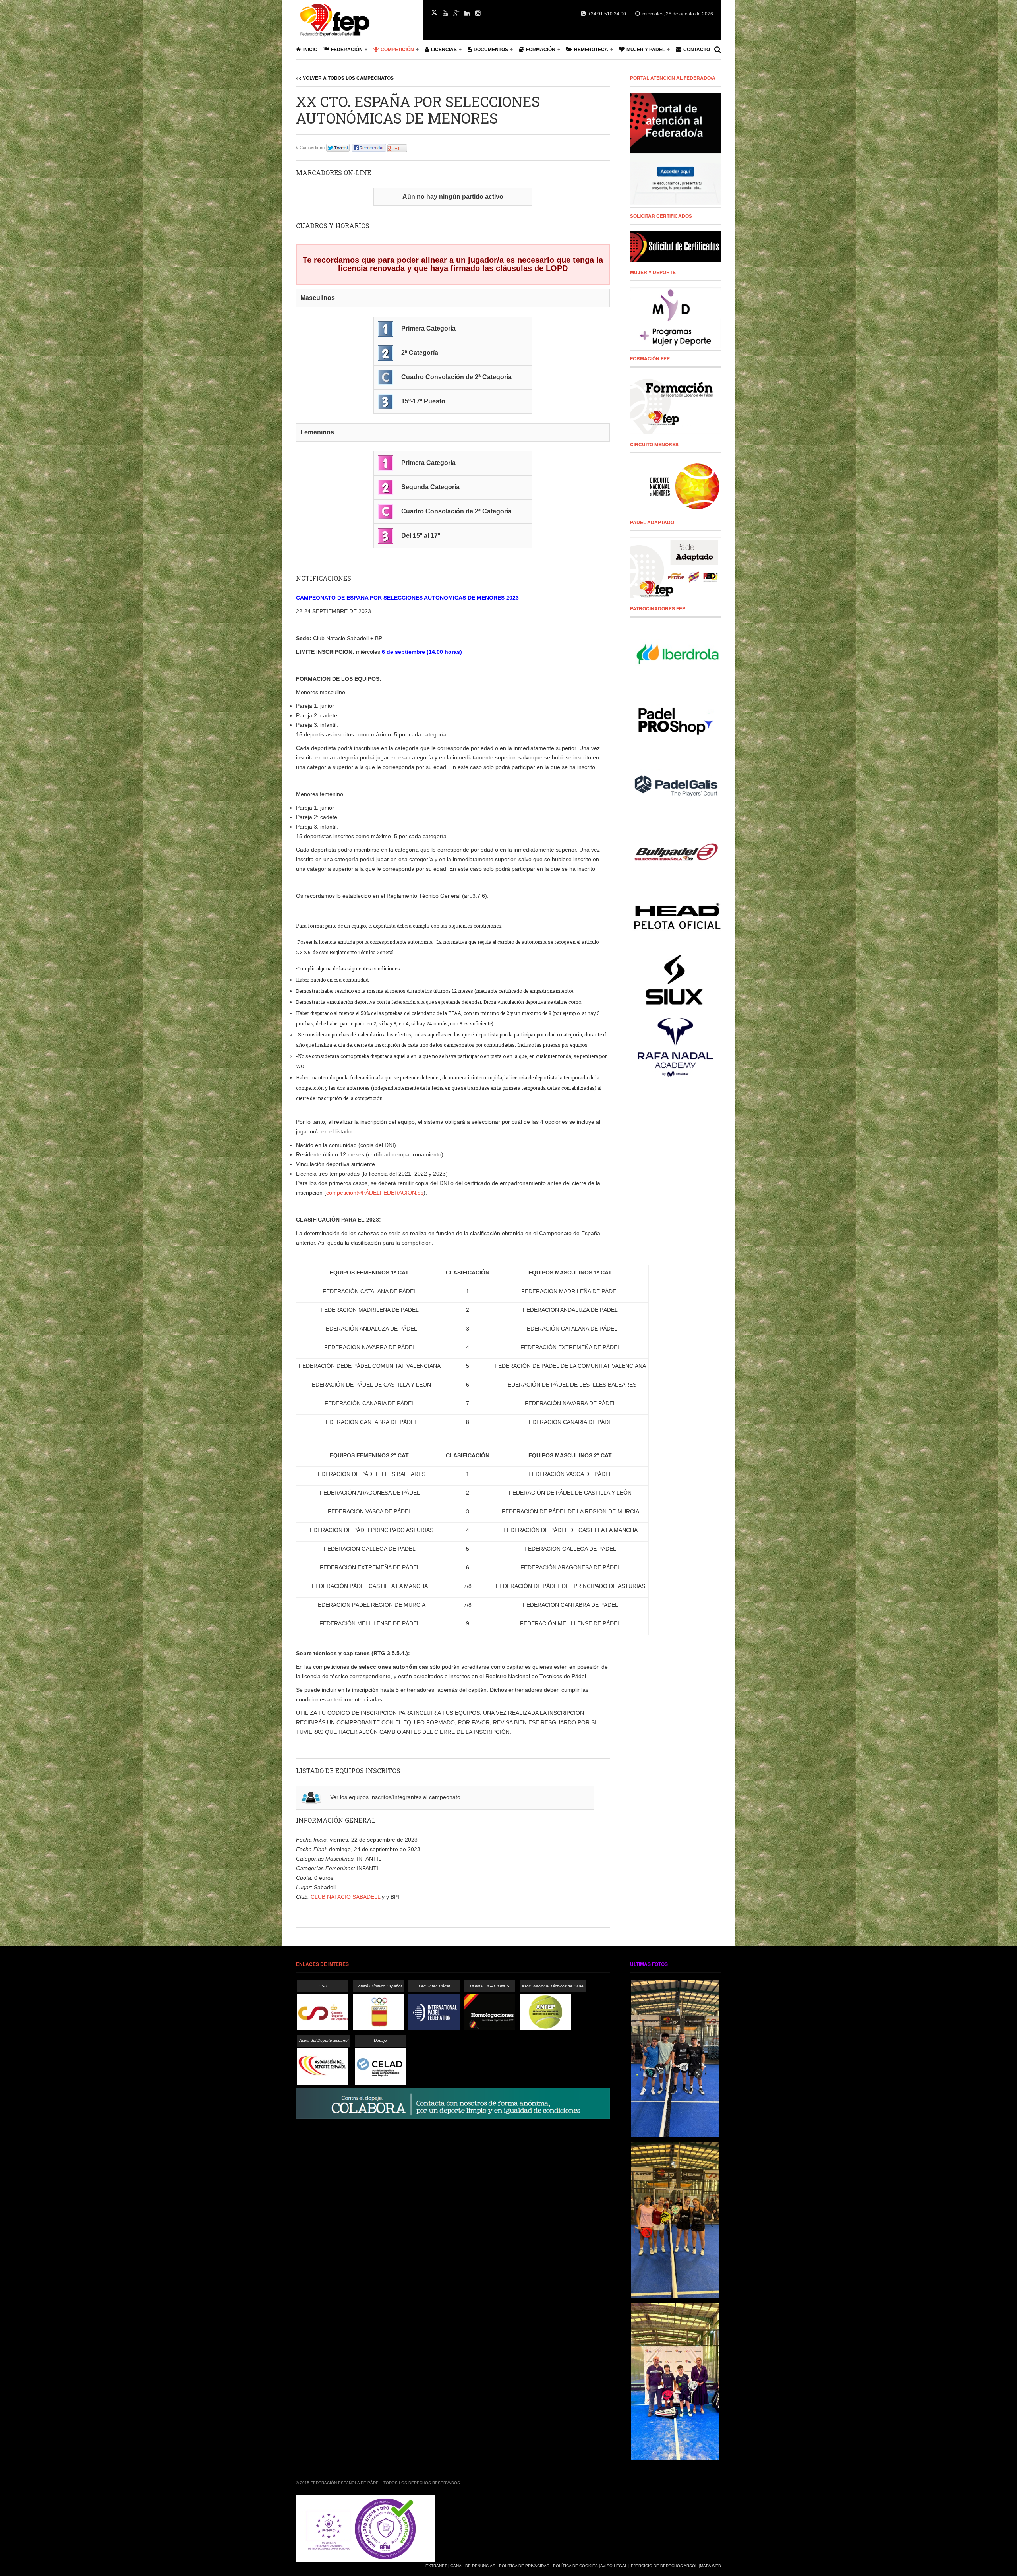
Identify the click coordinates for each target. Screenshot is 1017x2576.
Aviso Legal (614, 2566)
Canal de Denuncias (473, 2566)
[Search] (718, 50)
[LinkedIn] (467, 14)
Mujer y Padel (646, 50)
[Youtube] (445, 14)
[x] (434, 12)
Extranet (436, 2566)
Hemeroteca (591, 50)
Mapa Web (711, 2566)
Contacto (697, 50)
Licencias (444, 50)
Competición (397, 50)
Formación (541, 50)
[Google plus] (456, 14)
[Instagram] (478, 14)
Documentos (491, 50)
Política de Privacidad (524, 2566)
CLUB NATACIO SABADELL (345, 1897)
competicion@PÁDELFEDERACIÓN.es (375, 1193)
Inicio (310, 50)
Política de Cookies (575, 2566)
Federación (347, 50)
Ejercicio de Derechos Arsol (664, 2566)
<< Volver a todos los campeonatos (345, 78)
